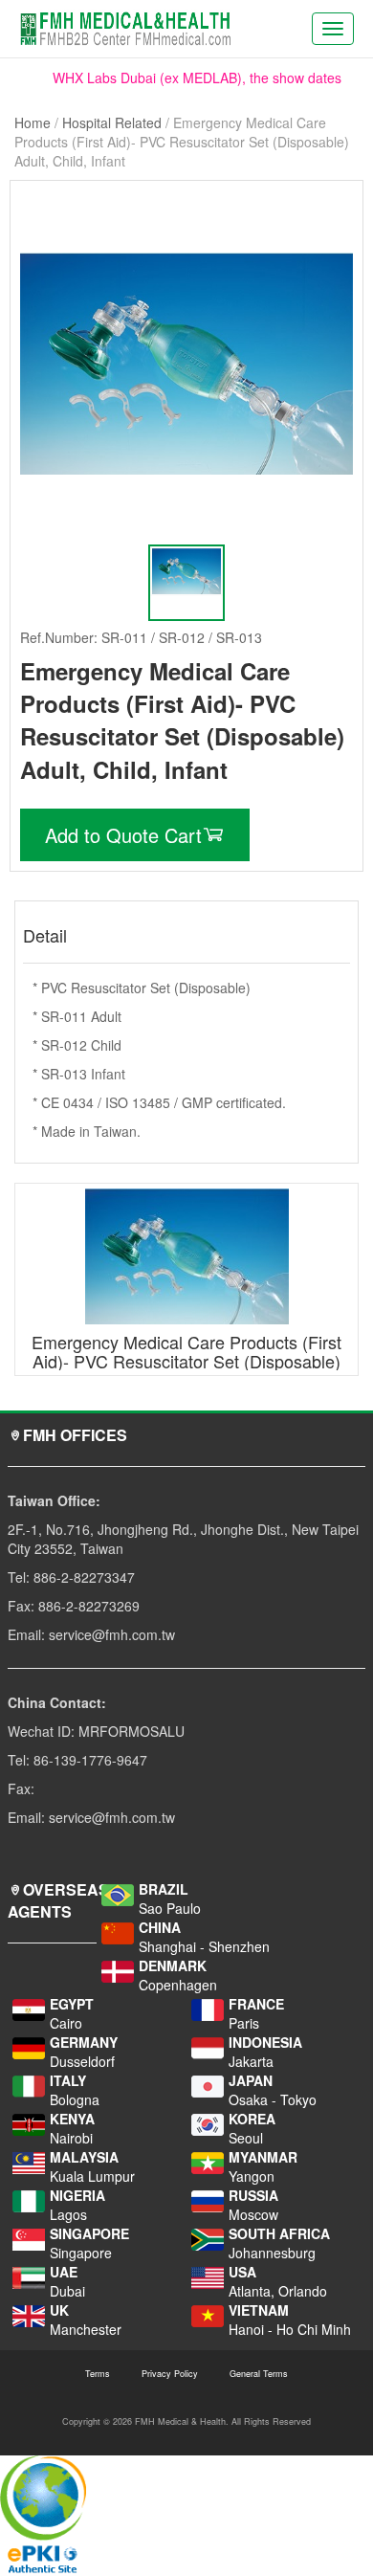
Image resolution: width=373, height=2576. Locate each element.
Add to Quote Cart (123, 835)
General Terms (259, 2374)
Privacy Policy (170, 2374)
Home (33, 122)
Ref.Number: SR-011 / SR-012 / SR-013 (141, 637)
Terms (98, 2374)
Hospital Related (112, 122)
